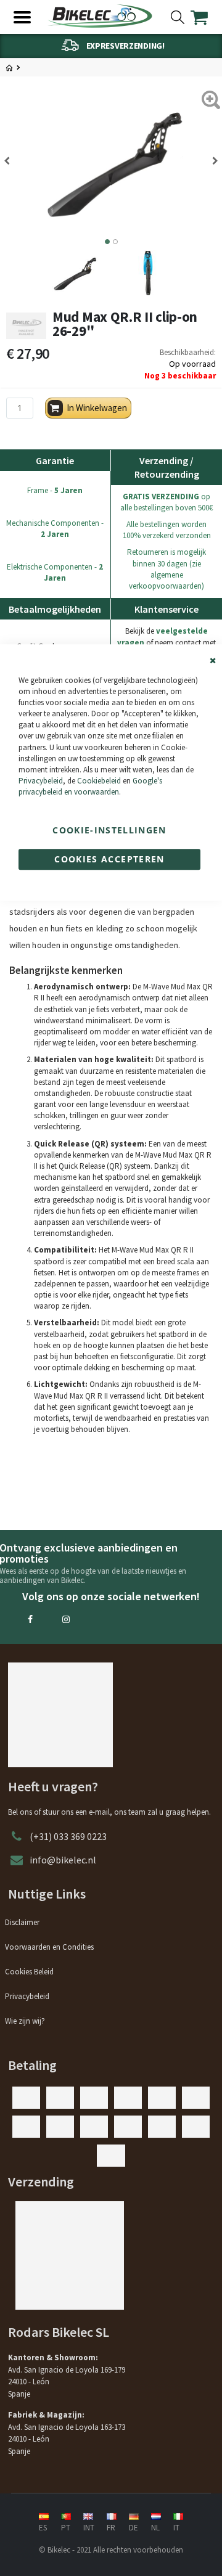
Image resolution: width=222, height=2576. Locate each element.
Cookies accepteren (109, 859)
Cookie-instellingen (109, 830)
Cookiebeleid (99, 781)
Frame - (55, 490)
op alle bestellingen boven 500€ (166, 502)
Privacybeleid (41, 781)
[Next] (211, 161)
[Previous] (11, 161)
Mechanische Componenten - (55, 529)
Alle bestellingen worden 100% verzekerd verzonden (167, 530)
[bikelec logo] (100, 16)
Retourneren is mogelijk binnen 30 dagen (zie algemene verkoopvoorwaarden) (166, 569)
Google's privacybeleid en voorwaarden (90, 786)
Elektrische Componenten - (55, 572)
